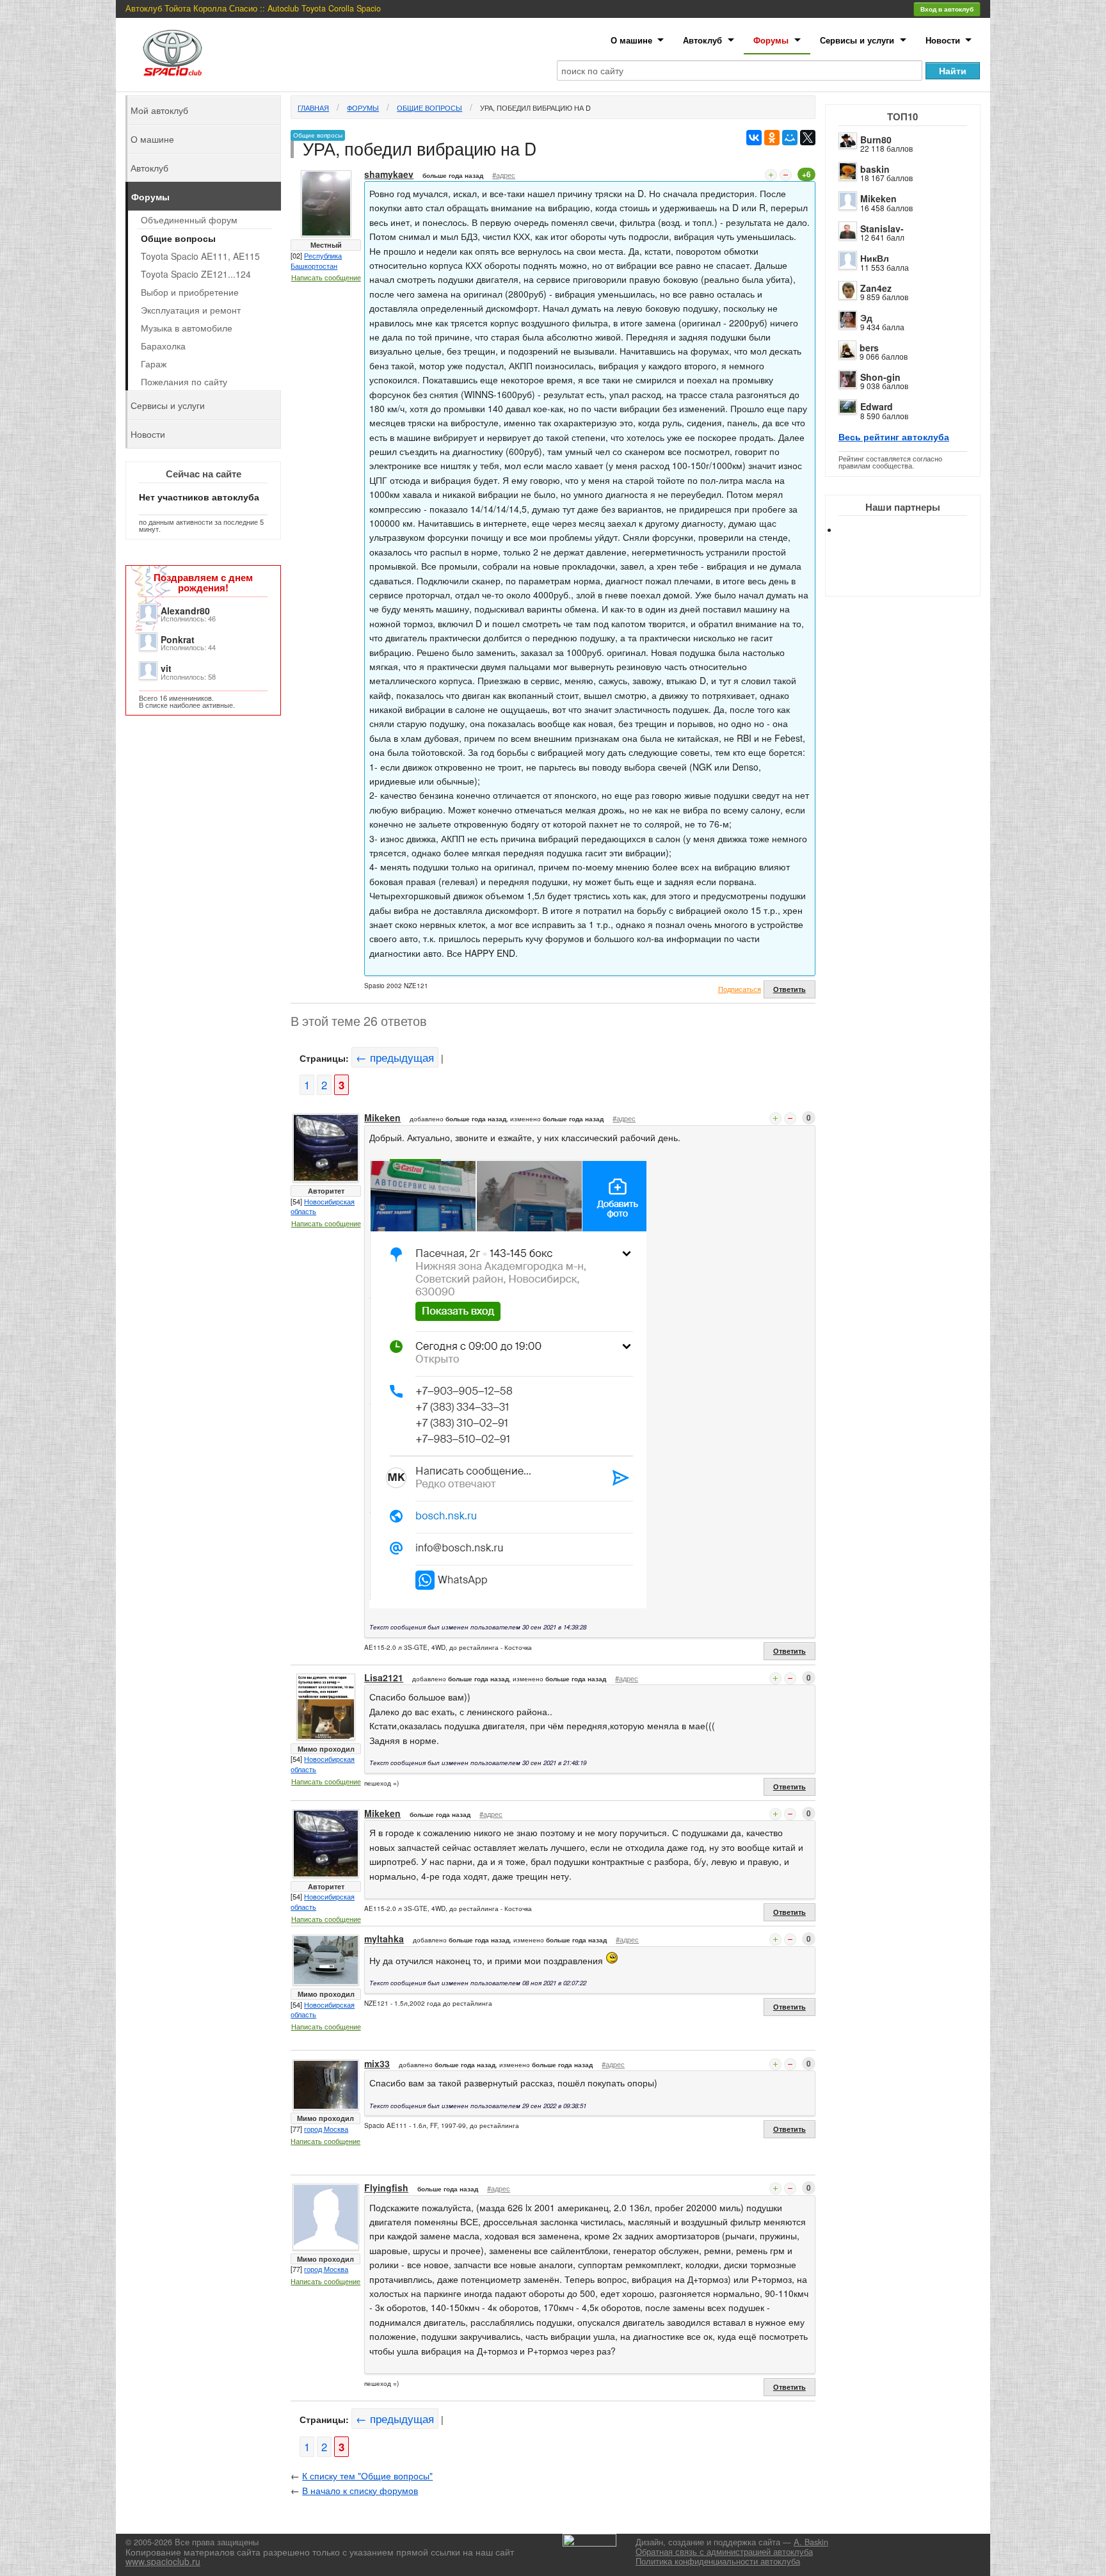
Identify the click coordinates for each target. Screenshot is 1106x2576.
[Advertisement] (913, 576)
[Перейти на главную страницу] (173, 53)
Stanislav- (882, 228)
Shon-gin (880, 377)
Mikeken (878, 198)
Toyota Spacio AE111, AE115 (200, 256)
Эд (866, 317)
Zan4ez (876, 288)
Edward (877, 406)
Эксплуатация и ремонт (191, 310)
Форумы (771, 40)
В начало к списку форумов (360, 2490)
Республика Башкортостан (316, 260)
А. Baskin (811, 2542)
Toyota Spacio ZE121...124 (196, 274)
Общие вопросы (429, 108)
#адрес (504, 175)
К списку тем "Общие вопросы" (367, 2476)
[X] (808, 138)
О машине (631, 40)
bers (869, 348)
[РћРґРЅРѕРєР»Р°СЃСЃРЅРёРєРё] (772, 138)
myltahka (384, 1939)
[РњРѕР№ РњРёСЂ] (790, 138)
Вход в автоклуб (947, 9)
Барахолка (163, 346)
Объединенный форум (189, 220)
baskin (875, 169)
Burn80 (876, 140)
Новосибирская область (323, 1206)
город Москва (326, 2129)
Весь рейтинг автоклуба (894, 436)
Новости (943, 40)
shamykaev (389, 174)
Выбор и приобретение (190, 292)
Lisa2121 (384, 1677)
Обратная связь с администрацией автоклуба (724, 2552)
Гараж (154, 364)
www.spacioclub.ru (163, 2561)
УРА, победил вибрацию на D (535, 108)
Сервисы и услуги (857, 40)
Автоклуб (702, 40)
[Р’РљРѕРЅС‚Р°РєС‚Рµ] (754, 138)
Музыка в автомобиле (187, 328)
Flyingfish (386, 2188)
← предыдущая (395, 1057)
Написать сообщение (326, 277)
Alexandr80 (185, 611)
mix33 (377, 2063)
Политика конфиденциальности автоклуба (718, 2561)
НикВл (875, 258)
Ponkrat (178, 639)
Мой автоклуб (159, 110)
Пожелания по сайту (184, 381)
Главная (313, 108)
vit (166, 668)
